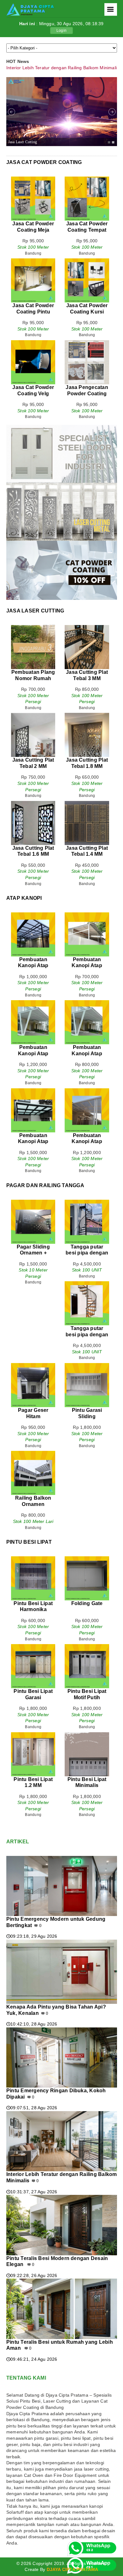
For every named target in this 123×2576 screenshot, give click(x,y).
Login (61, 31)
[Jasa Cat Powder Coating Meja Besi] (33, 179)
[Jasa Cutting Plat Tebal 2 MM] (33, 716)
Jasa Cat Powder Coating (44, 162)
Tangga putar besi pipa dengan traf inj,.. (87, 1253)
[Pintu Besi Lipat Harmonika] (33, 1559)
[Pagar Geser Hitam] (33, 1366)
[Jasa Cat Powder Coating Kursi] (87, 261)
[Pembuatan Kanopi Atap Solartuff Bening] (33, 915)
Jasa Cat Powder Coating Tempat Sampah (87, 230)
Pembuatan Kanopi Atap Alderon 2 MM (87, 1053)
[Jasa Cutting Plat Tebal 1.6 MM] (33, 804)
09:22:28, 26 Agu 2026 (32, 2275)
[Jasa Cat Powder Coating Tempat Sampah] (87, 179)
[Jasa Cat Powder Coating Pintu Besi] (33, 261)
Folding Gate (87, 1603)
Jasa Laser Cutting (23, 142)
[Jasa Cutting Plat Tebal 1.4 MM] (87, 804)
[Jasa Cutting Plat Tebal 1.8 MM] (87, 716)
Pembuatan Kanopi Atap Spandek (87, 966)
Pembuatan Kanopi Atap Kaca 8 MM (87, 1141)
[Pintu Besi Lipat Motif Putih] (87, 1647)
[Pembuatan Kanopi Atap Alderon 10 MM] (33, 1003)
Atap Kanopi (24, 898)
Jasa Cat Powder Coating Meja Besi (33, 230)
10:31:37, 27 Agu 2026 (32, 2192)
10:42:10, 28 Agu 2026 (32, 2024)
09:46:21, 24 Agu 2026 (32, 2359)
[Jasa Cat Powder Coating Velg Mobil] (33, 343)
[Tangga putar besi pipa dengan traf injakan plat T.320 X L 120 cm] (87, 1203)
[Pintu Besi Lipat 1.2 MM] (33, 1735)
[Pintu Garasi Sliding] (87, 1366)
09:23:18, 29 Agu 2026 (32, 1936)
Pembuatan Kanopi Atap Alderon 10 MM (33, 1053)
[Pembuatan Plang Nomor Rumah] (33, 628)
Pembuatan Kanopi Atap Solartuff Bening (33, 966)
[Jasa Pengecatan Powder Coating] (87, 343)
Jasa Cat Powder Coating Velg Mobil (33, 393)
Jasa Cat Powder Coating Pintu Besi (33, 312)
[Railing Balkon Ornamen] (33, 1454)
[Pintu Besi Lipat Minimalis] (87, 1735)
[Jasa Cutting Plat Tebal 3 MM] (87, 628)
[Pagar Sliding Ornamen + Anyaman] (33, 1203)
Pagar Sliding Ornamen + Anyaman (33, 1253)
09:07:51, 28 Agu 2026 (32, 2108)
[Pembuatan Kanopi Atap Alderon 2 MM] (87, 1003)
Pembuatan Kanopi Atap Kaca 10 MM (33, 1141)
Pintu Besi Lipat (29, 1542)
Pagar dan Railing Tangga (45, 1185)
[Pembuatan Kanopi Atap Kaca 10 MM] (33, 1091)
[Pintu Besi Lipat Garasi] (33, 1647)
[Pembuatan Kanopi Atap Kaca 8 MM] (87, 1091)
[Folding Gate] (87, 1559)
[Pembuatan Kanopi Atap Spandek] (87, 915)
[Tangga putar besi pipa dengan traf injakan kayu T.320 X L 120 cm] (87, 1284)
